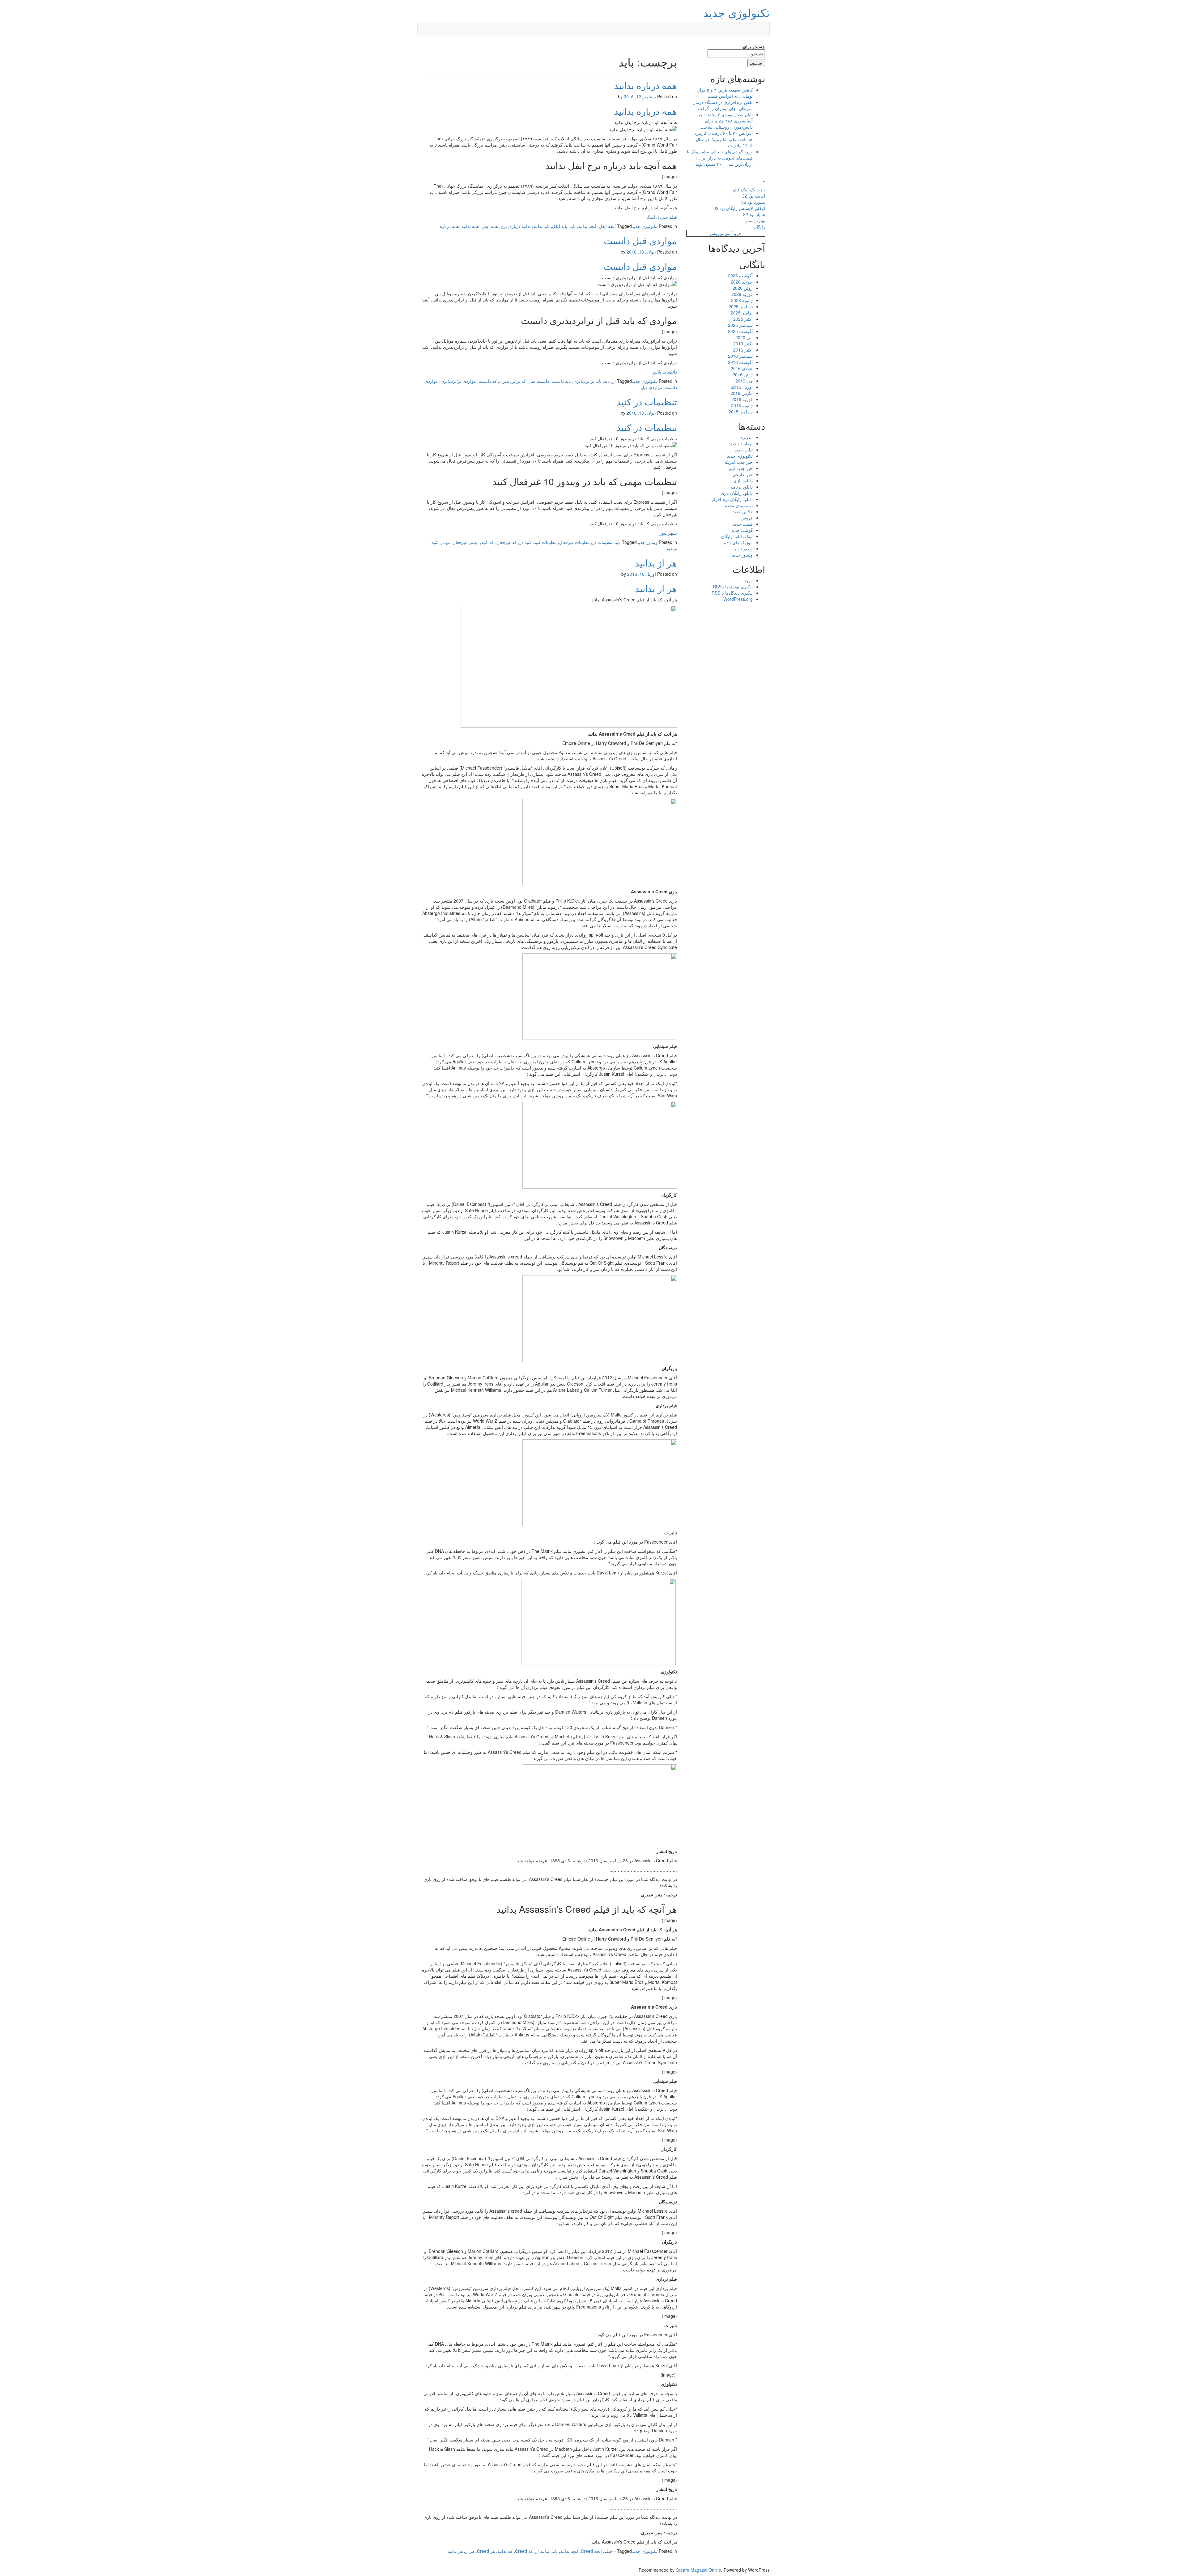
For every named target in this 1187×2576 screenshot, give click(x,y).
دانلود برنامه (742, 487)
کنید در (525, 542)
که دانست (488, 381)
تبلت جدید (744, 450)
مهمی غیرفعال (466, 542)
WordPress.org (738, 599)
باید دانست (561, 381)
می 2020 (744, 337)
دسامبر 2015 (741, 412)
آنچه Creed (591, 2551)
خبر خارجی (742, 474)
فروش (747, 518)
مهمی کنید (441, 542)
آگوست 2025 (740, 331)
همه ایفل (490, 226)
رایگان (759, 227)
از (614, 381)
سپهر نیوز (668, 533)
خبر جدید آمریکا (738, 462)
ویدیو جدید (743, 549)
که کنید (488, 542)
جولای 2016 (742, 368)
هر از (470, 2551)
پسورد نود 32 (753, 202)
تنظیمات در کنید (647, 402)
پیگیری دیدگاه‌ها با (732, 593)
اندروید (747, 437)
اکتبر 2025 (743, 319)
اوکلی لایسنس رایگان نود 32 (739, 208)
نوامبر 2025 (742, 313)
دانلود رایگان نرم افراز (732, 499)
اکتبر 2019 (743, 344)
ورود (749, 580)
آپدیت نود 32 (754, 196)
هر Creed (486, 2551)
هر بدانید (455, 2551)
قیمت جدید (743, 524)
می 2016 (744, 381)
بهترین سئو (755, 220)
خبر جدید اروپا (740, 468)
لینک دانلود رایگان (737, 536)
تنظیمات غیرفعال (574, 542)
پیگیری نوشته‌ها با (733, 587)
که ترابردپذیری (513, 381)
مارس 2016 (742, 393)
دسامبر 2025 (741, 306)
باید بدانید (541, 226)
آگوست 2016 (740, 362)
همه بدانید (470, 226)
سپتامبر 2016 (740, 356)
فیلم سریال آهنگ (662, 217)
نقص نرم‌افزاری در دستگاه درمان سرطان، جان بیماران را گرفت (723, 105)
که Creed (524, 2551)
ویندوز (671, 548)
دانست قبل (539, 381)
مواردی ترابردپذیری (458, 381)
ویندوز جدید (647, 542)
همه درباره (449, 226)
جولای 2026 (742, 282)
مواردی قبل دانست (640, 240)
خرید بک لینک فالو (749, 190)
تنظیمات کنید (545, 542)
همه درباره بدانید (645, 85)
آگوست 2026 (740, 276)
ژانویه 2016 (742, 405)
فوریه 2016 (742, 399)
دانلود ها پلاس (665, 372)
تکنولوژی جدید (736, 12)
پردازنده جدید (741, 443)
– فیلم (610, 2551)
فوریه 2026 (742, 294)
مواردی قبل (651, 387)
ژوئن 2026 (743, 288)
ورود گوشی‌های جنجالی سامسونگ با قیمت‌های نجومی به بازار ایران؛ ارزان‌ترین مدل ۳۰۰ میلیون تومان (720, 158)
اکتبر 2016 (743, 350)
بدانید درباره (520, 226)
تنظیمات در (602, 542)
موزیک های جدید (738, 542)
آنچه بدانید (587, 226)
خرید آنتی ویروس (726, 233)
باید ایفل (560, 226)
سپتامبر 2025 (740, 325)
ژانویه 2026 (742, 300)
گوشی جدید (742, 530)
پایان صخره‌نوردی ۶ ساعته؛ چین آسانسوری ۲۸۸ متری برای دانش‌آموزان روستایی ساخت (724, 121)
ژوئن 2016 (743, 374)
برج (504, 226)
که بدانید (505, 2551)
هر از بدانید (656, 563)
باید (573, 226)
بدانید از (542, 2551)
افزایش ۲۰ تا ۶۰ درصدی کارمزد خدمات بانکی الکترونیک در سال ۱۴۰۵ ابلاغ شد (724, 139)
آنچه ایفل (607, 226)
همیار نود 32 (754, 214)
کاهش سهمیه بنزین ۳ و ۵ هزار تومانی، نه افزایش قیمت (725, 93)
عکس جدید (743, 511)
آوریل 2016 (742, 387)
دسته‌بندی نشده (739, 505)
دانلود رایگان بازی (737, 493)
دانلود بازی (743, 481)
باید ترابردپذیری (587, 381)
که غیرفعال (507, 542)
